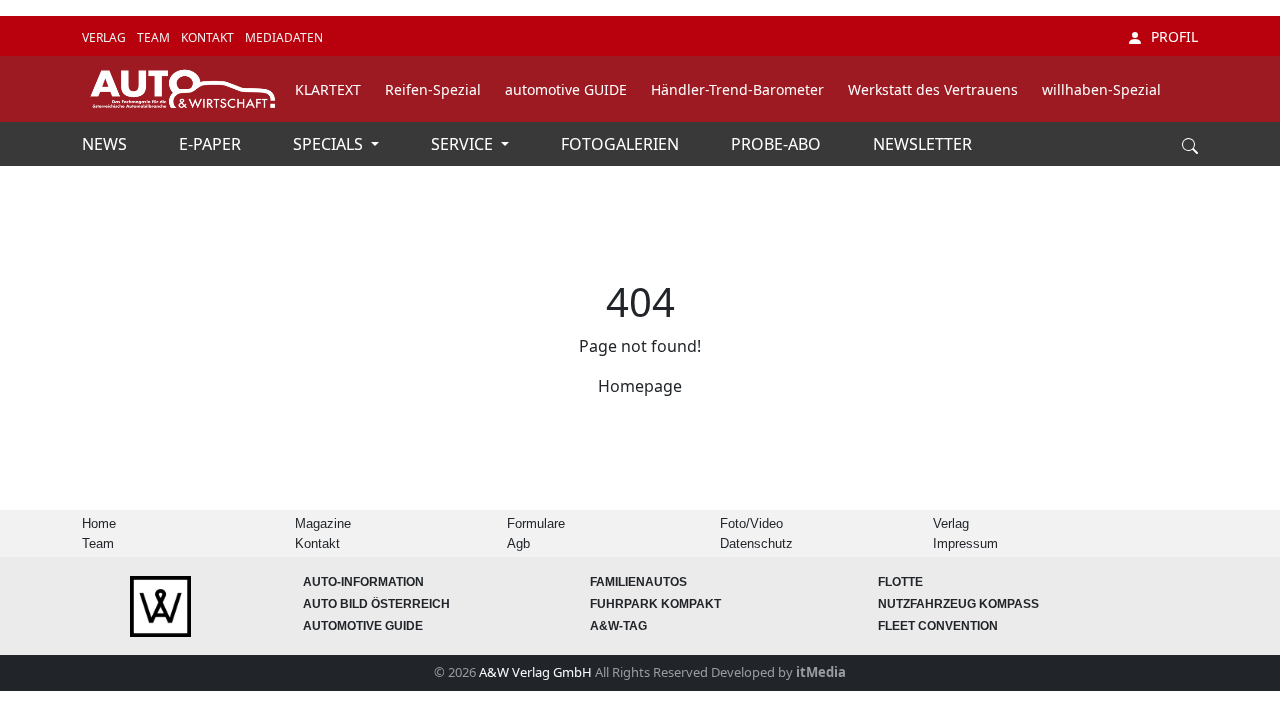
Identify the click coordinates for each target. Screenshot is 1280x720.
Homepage (640, 386)
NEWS (106, 144)
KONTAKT (209, 37)
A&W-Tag (618, 626)
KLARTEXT (328, 89)
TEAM (155, 37)
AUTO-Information (363, 582)
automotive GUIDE (566, 89)
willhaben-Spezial (1101, 89)
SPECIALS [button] (330, 144)
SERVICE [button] (464, 144)
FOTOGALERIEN (622, 144)
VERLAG (105, 37)
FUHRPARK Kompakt (655, 604)
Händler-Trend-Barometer (737, 89)
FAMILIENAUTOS (638, 582)
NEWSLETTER (922, 144)
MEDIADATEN (284, 37)
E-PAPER (212, 144)
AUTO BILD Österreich (376, 604)
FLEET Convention (938, 626)
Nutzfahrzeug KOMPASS (958, 604)
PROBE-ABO (778, 144)
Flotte (900, 582)
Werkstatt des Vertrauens (933, 89)
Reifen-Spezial (433, 89)
